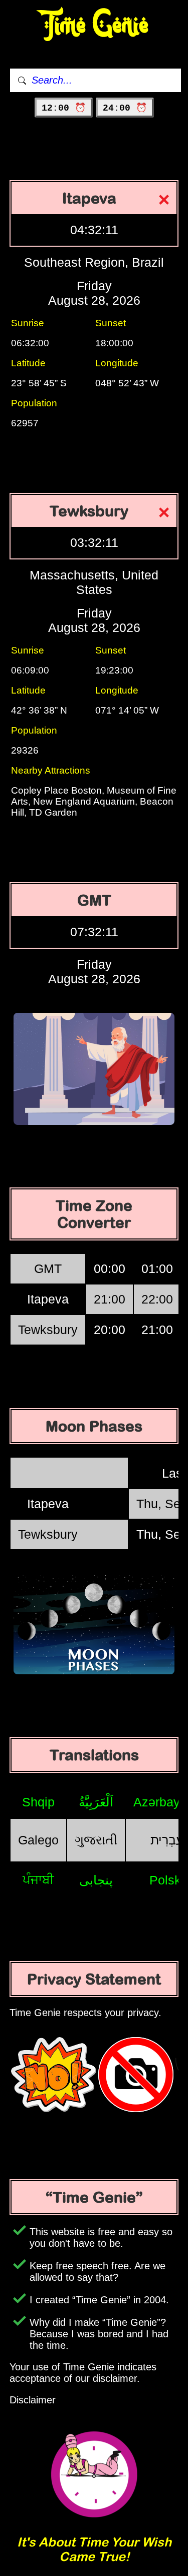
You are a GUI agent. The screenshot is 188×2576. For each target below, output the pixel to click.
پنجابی (96, 1880)
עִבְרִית (167, 1840)
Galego (38, 1840)
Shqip (38, 1802)
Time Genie (94, 25)
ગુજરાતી (96, 1840)
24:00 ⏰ (125, 108)
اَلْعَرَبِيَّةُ (96, 1802)
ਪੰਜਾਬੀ (38, 1879)
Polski (167, 1880)
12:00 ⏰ (64, 108)
